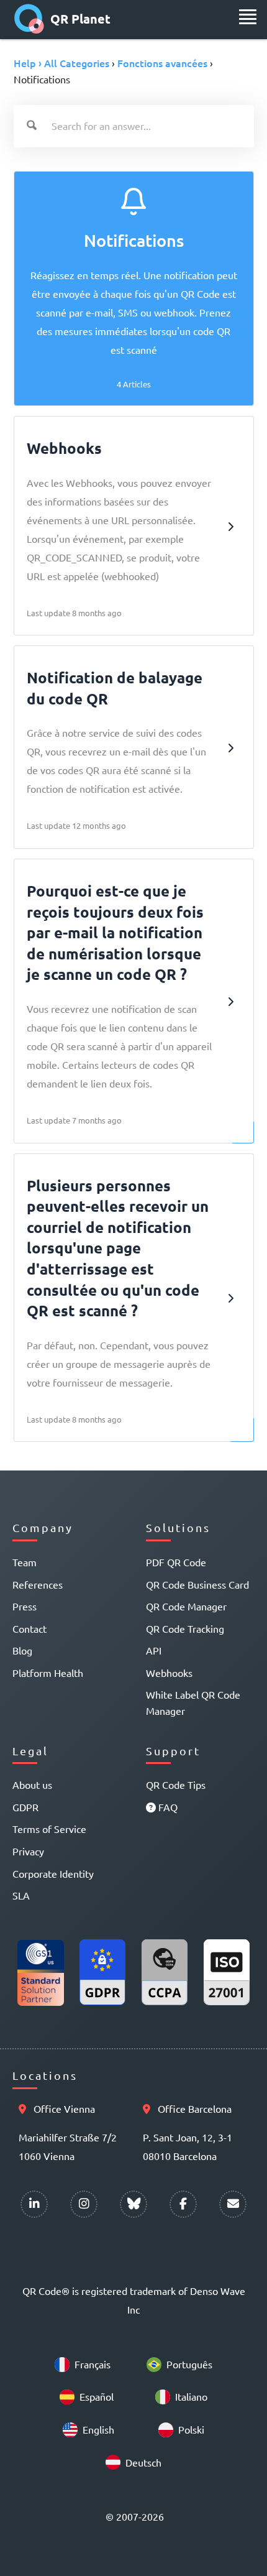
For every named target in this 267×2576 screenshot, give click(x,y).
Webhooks (169, 1673)
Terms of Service (49, 1829)
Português (189, 2364)
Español (97, 2396)
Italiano (191, 2396)
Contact (29, 1628)
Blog (22, 1650)
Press (25, 1606)
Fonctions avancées (162, 63)
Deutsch (143, 2462)
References (38, 1584)
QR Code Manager (186, 1606)
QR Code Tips (176, 1784)
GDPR (25, 1807)
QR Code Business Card (197, 1584)
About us (32, 1784)
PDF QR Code (176, 1562)
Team (25, 1562)
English (98, 2429)
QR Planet (80, 19)
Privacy (28, 1851)
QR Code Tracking (185, 1628)
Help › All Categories (61, 63)
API (154, 1650)
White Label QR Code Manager (193, 1702)
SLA (21, 1895)
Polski (191, 2429)
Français (93, 2364)
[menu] (248, 17)
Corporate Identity (53, 1873)
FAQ (167, 1807)
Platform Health (48, 1673)
